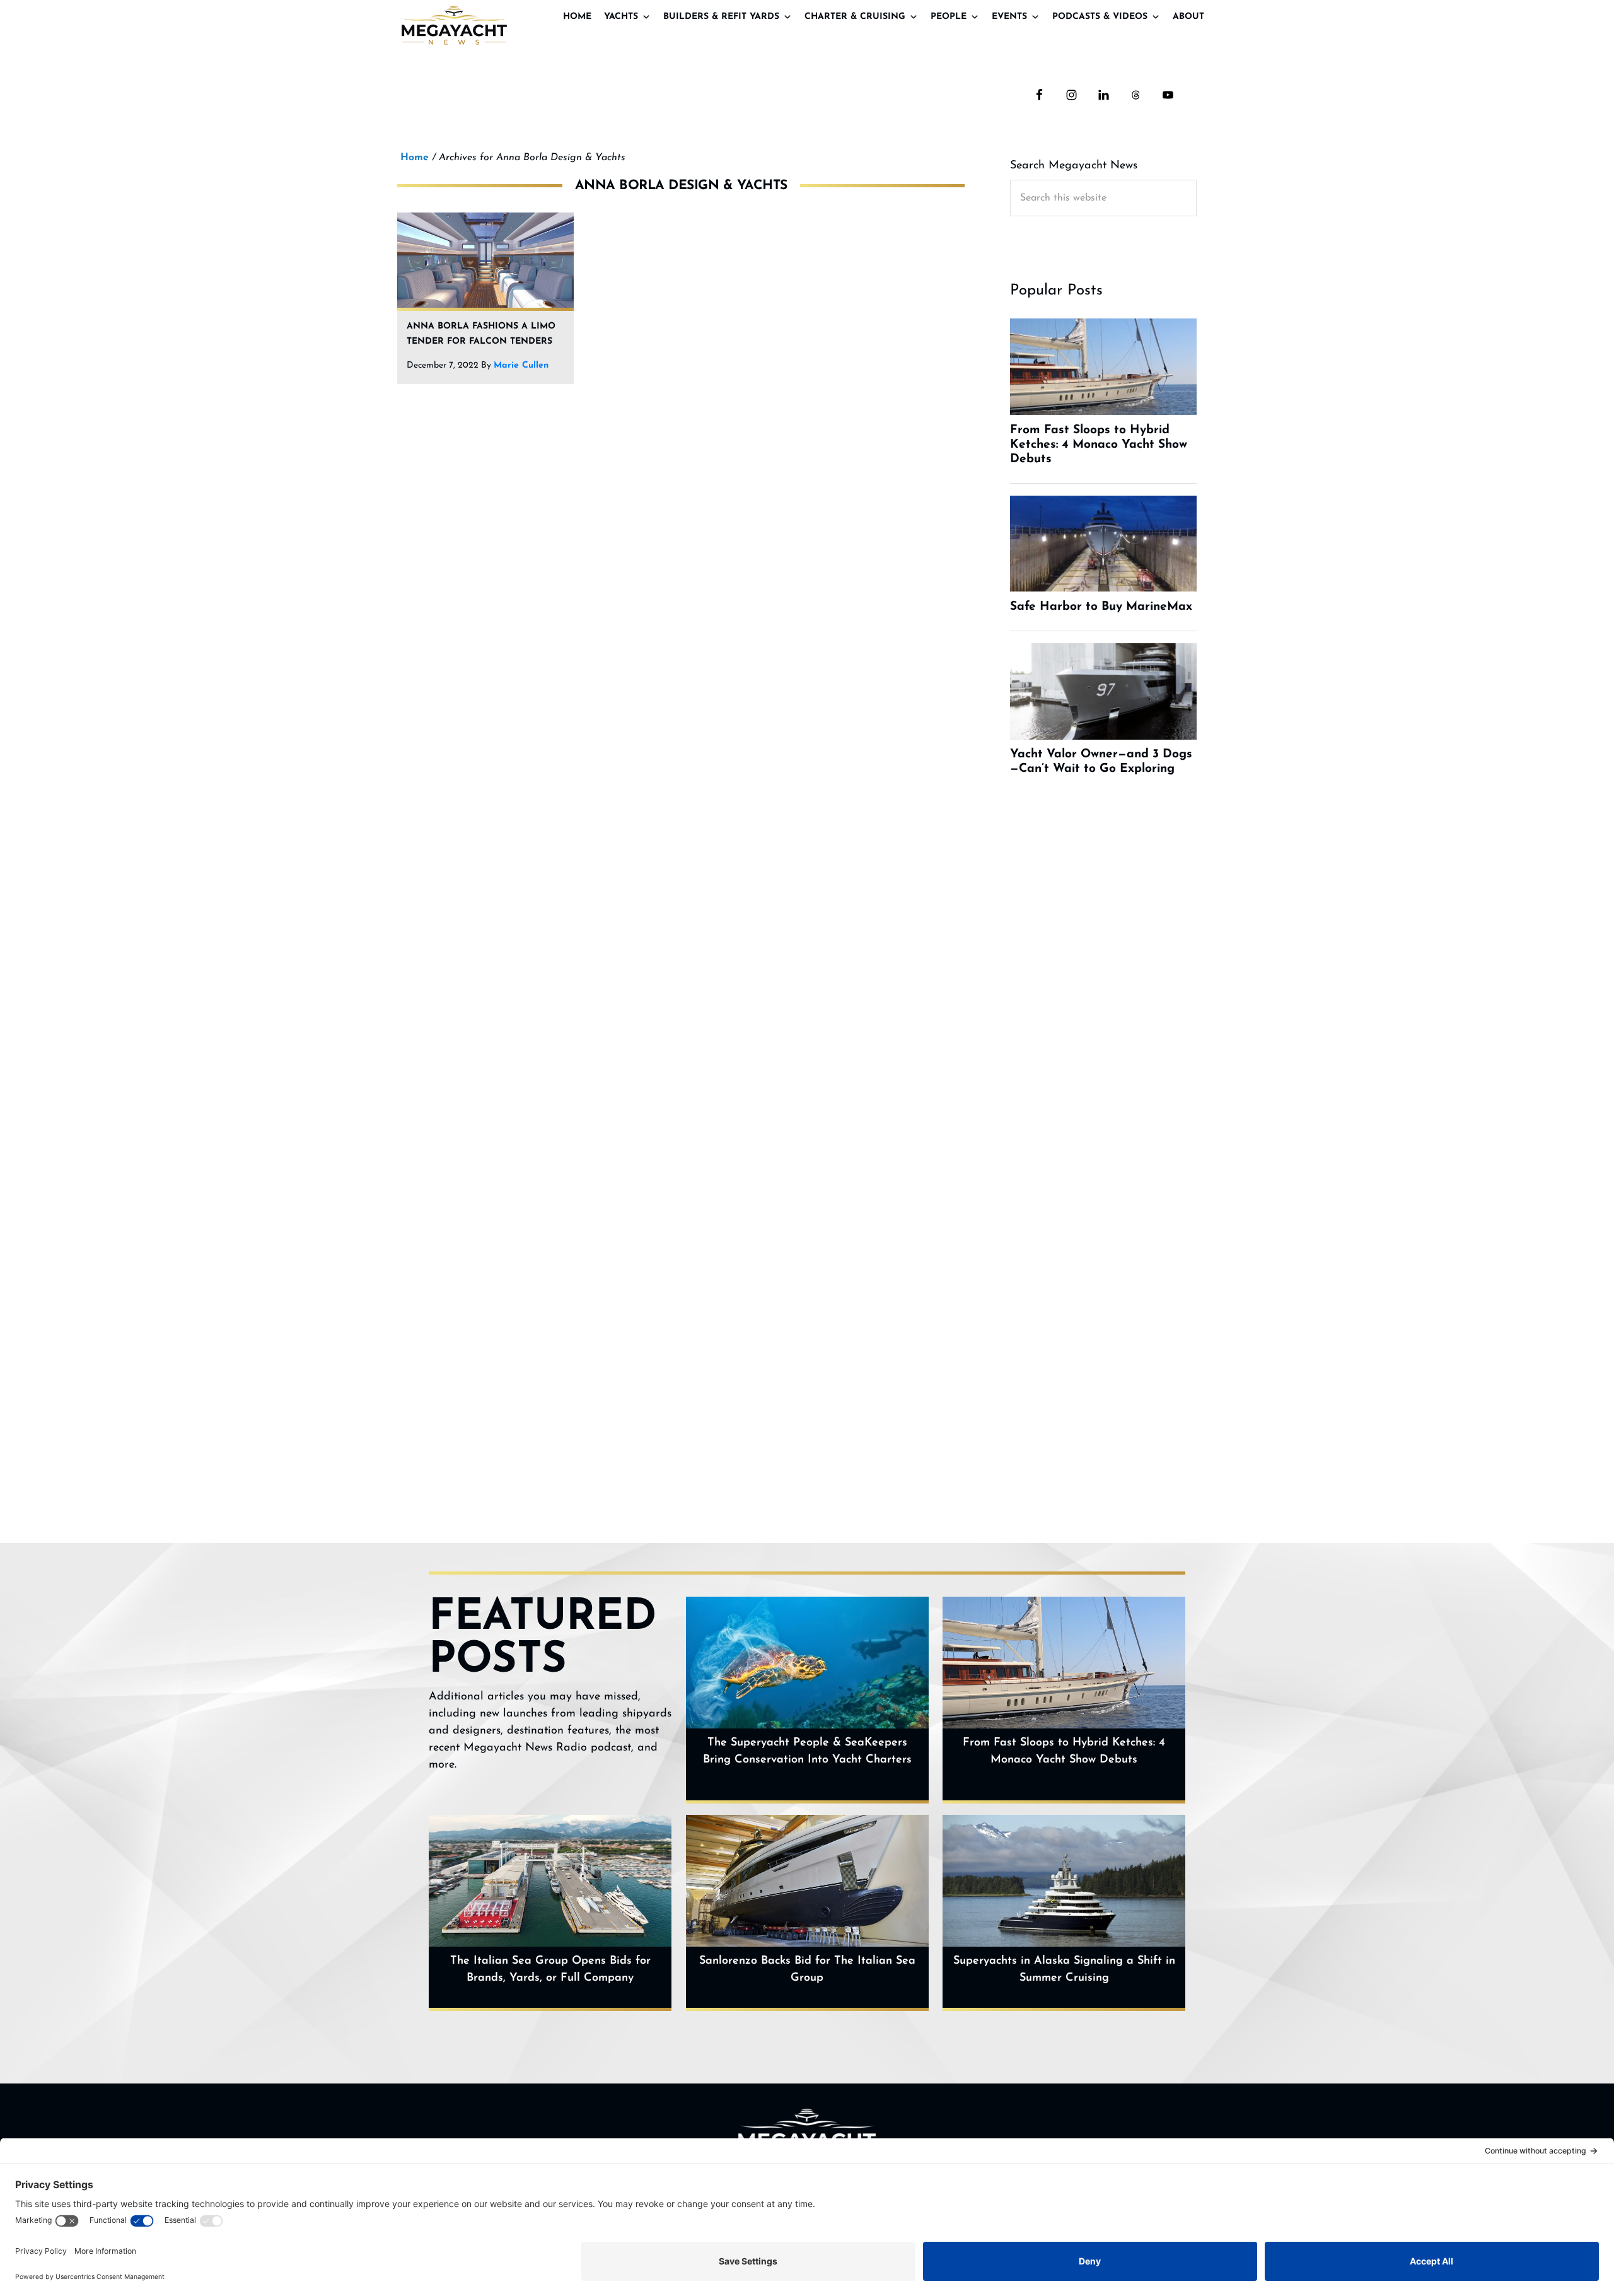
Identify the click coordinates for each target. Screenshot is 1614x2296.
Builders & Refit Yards (721, 17)
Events (1009, 17)
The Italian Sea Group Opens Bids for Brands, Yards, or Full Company (550, 1970)
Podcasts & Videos (1100, 17)
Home (577, 17)
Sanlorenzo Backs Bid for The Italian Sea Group (807, 1970)
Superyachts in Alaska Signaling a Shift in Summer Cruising (1064, 1970)
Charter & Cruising (855, 17)
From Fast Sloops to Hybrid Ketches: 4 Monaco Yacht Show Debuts (1064, 1751)
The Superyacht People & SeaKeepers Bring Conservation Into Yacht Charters (807, 1751)
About (1188, 17)
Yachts (621, 17)
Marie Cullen (521, 365)
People (949, 17)
